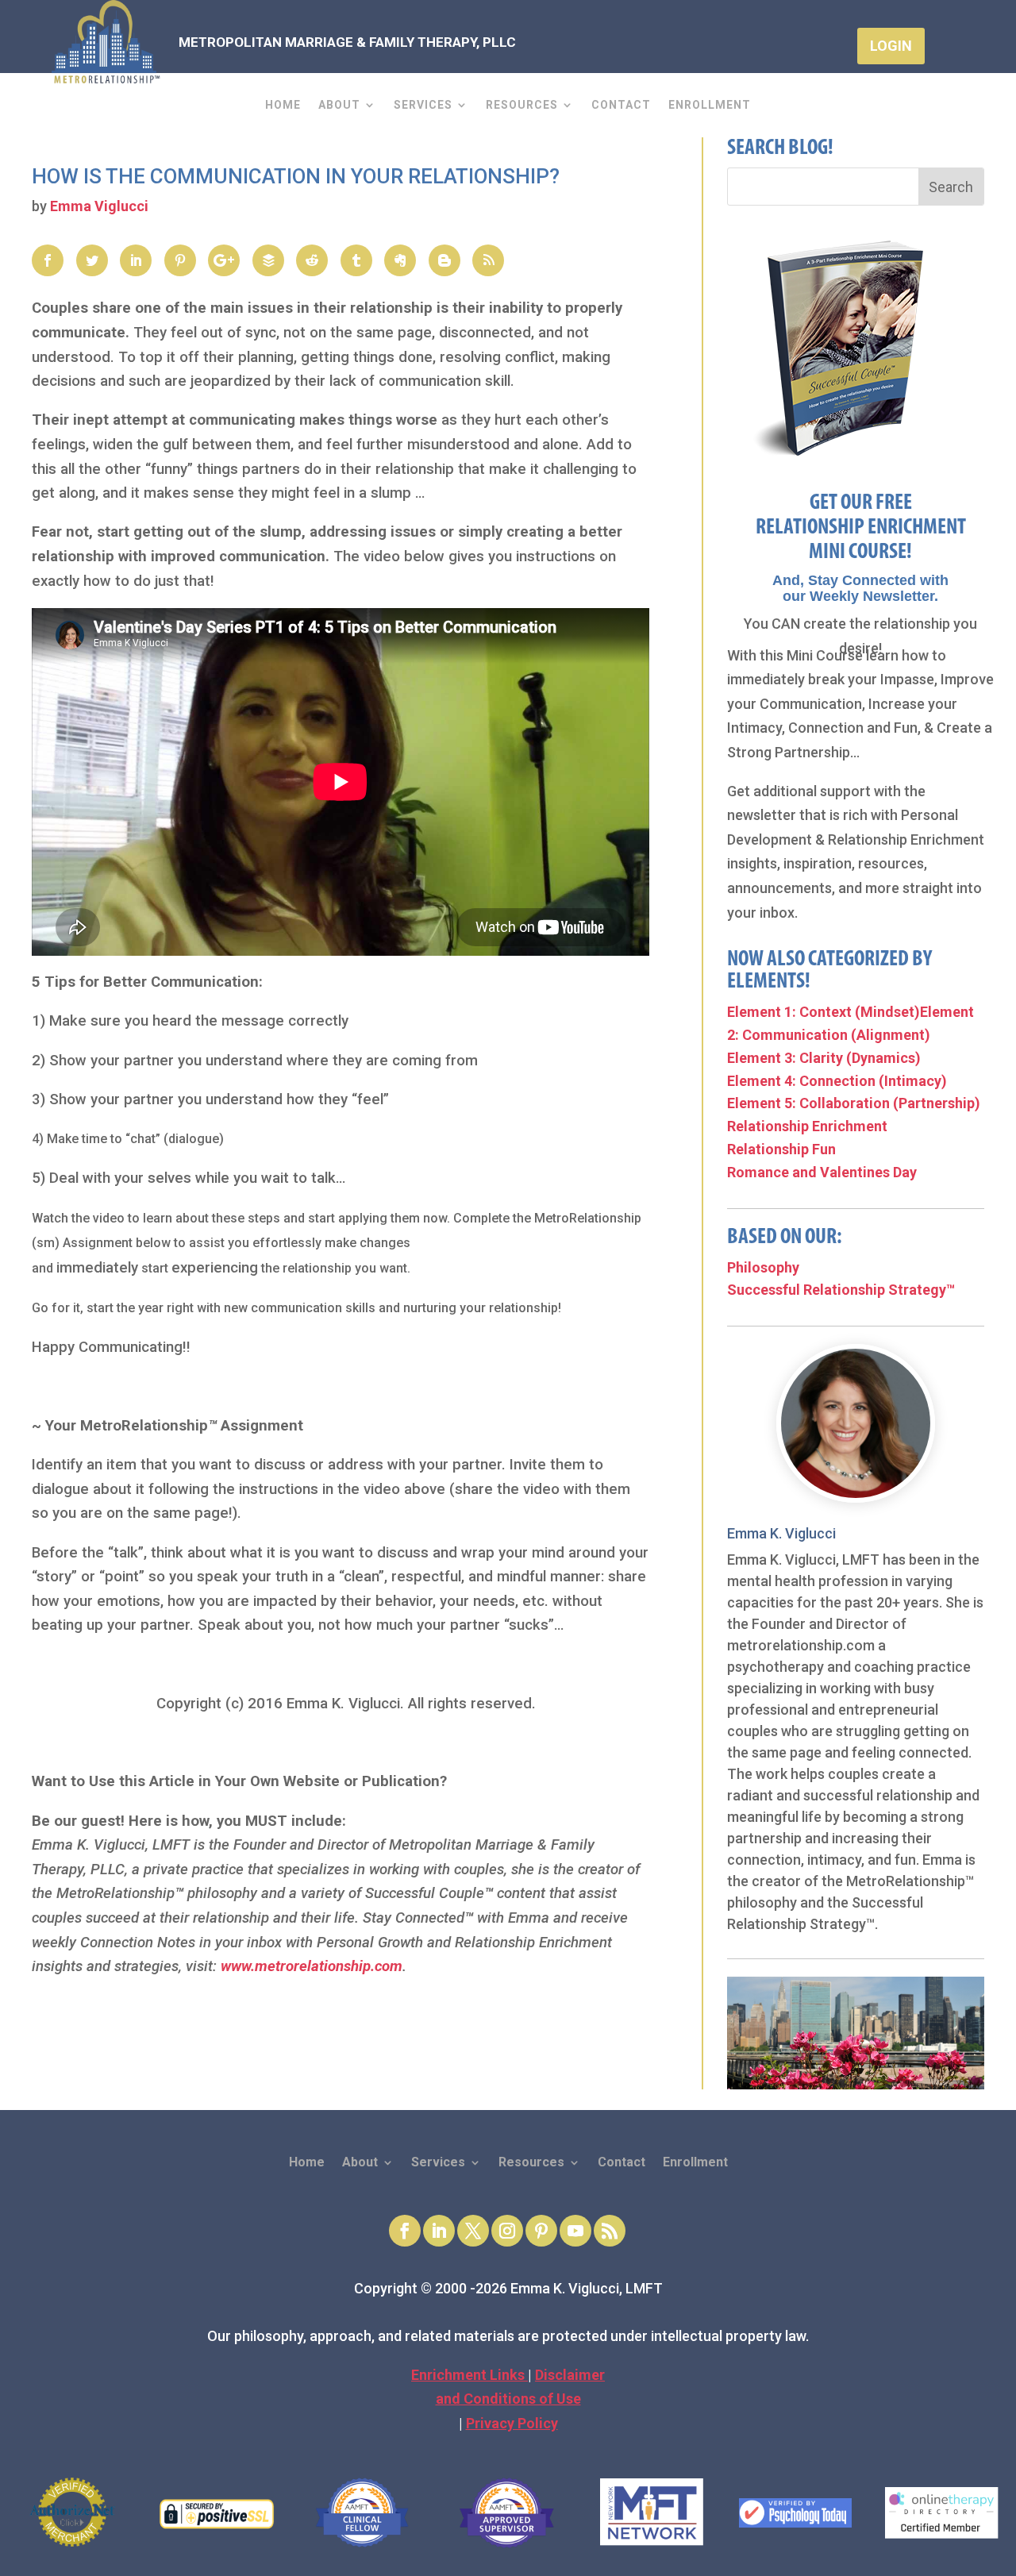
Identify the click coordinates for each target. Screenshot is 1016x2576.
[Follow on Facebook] (405, 2231)
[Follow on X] (473, 2231)
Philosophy (763, 1267)
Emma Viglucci (99, 206)
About (339, 105)
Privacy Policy (512, 2423)
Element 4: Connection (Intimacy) (837, 1081)
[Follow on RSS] (610, 2231)
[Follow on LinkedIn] (439, 2231)
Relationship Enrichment (807, 1126)
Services (423, 105)
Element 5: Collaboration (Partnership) (854, 1103)
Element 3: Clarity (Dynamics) (824, 1058)
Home (283, 105)
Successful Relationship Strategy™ (841, 1290)
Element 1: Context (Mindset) (824, 1012)
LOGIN (891, 46)
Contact (621, 105)
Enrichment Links (470, 2375)
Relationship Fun (781, 1149)
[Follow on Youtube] (575, 2231)
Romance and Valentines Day (822, 1172)
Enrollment (710, 105)
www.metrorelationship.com (312, 1966)
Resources (522, 105)
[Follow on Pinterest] (541, 2231)
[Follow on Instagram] (507, 2231)
